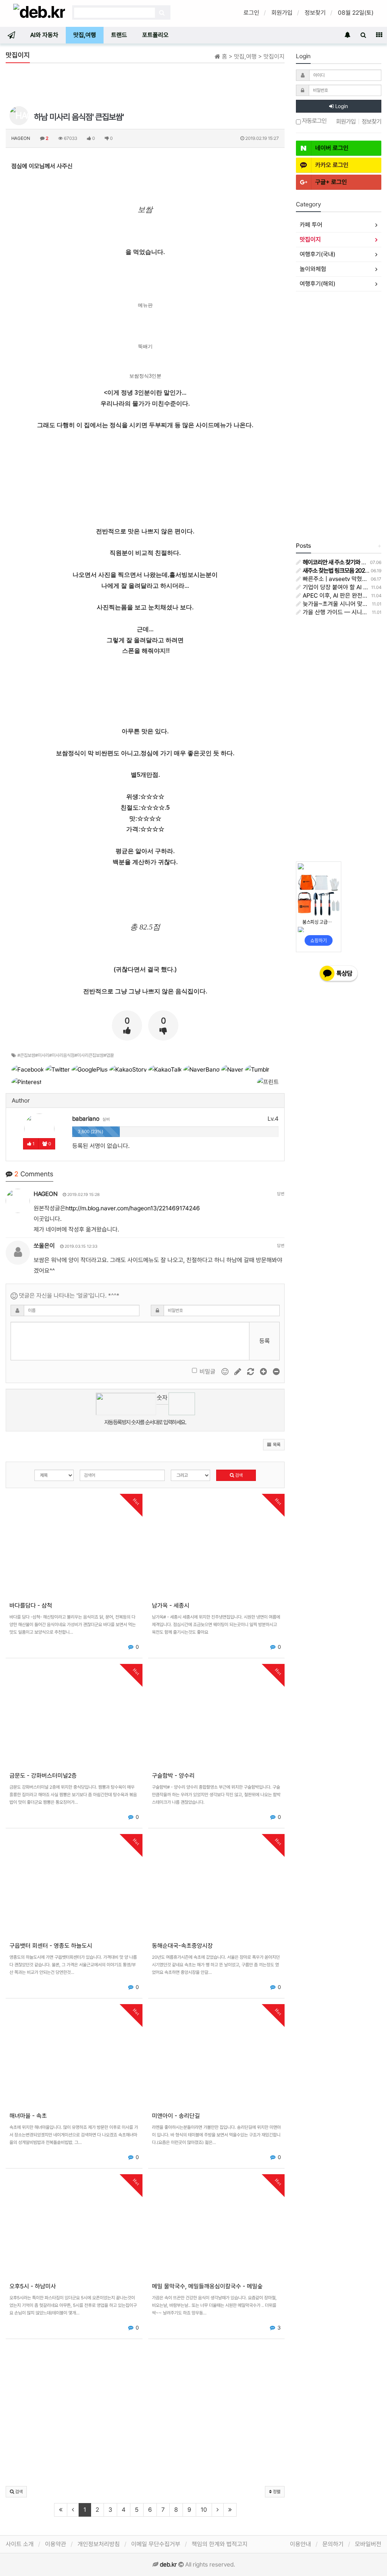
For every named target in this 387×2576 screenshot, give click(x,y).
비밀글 (207, 1372)
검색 (238, 1475)
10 (204, 2510)
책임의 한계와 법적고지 (220, 2544)
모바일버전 (368, 2544)
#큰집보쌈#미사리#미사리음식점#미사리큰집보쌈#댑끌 (66, 1055)
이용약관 (56, 2544)
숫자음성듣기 (162, 1399)
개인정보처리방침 (99, 2544)
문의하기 (333, 2544)
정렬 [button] (276, 2492)
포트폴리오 (155, 35)
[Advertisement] (145, 86)
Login (341, 106)
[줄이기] (276, 1371)
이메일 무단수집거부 (156, 2544)
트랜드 (119, 35)
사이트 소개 (20, 2544)
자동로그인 (314, 121)
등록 (265, 1341)
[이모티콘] (226, 1371)
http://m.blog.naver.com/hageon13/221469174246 (133, 1208)
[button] (274, 1445)
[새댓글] (238, 1371)
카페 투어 (311, 225)
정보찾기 (315, 13)
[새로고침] (251, 1371)
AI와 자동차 (44, 35)
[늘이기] (264, 1371)
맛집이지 (310, 239)
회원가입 (282, 13)
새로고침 (162, 1410)
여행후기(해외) (317, 284)
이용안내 (300, 2544)
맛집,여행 (85, 35)
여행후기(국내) (317, 254)
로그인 (251, 13)
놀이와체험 (313, 269)
